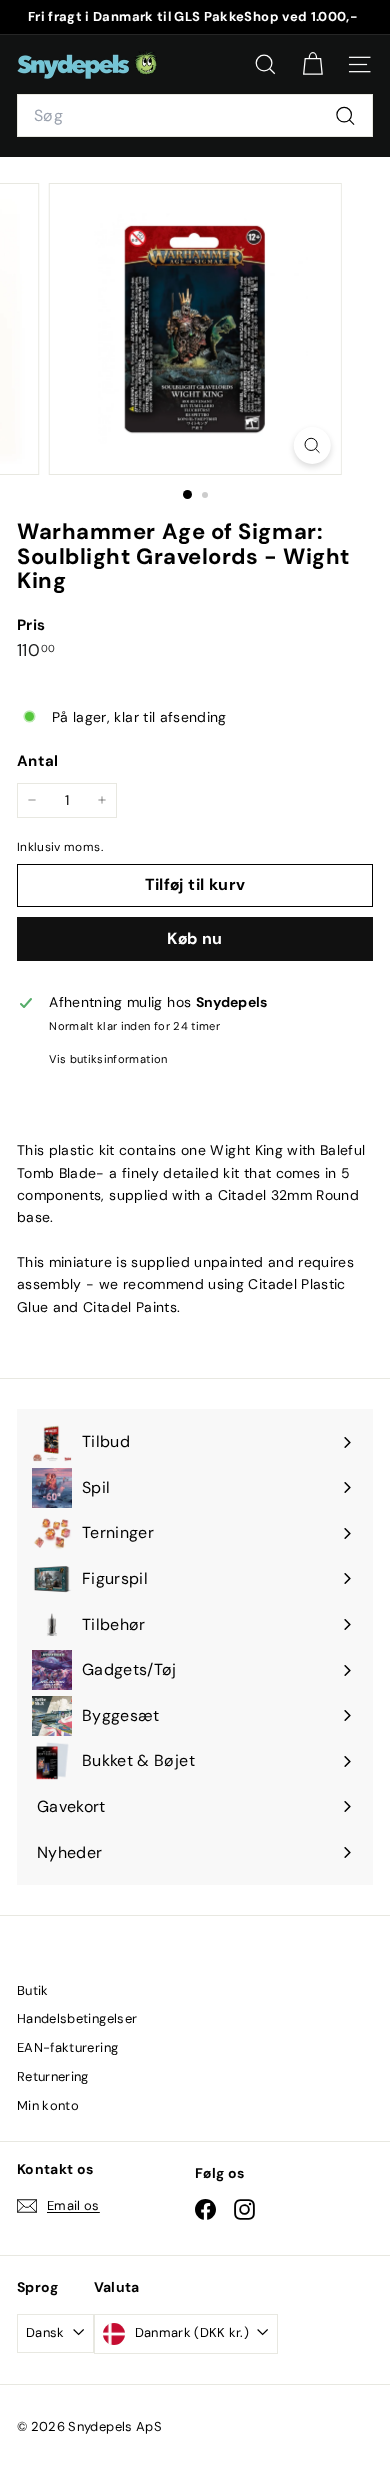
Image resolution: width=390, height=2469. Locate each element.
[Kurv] (312, 64)
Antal (38, 761)
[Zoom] (311, 445)
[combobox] (195, 116)
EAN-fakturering (67, 2047)
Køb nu (194, 938)
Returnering (53, 2076)
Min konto (48, 2105)
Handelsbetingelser (77, 2018)
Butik (33, 1990)
